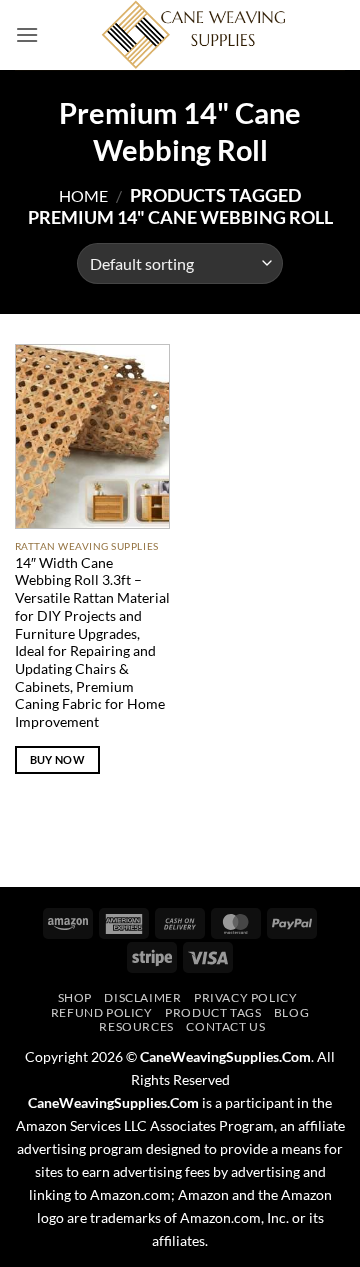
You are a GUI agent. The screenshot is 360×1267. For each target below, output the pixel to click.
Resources (136, 1026)
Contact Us (225, 1026)
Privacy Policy (246, 997)
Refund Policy (102, 1012)
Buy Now (57, 759)
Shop (75, 997)
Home (83, 195)
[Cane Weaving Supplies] (192, 35)
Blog (291, 1012)
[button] (27, 34)
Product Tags (213, 1012)
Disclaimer (142, 997)
